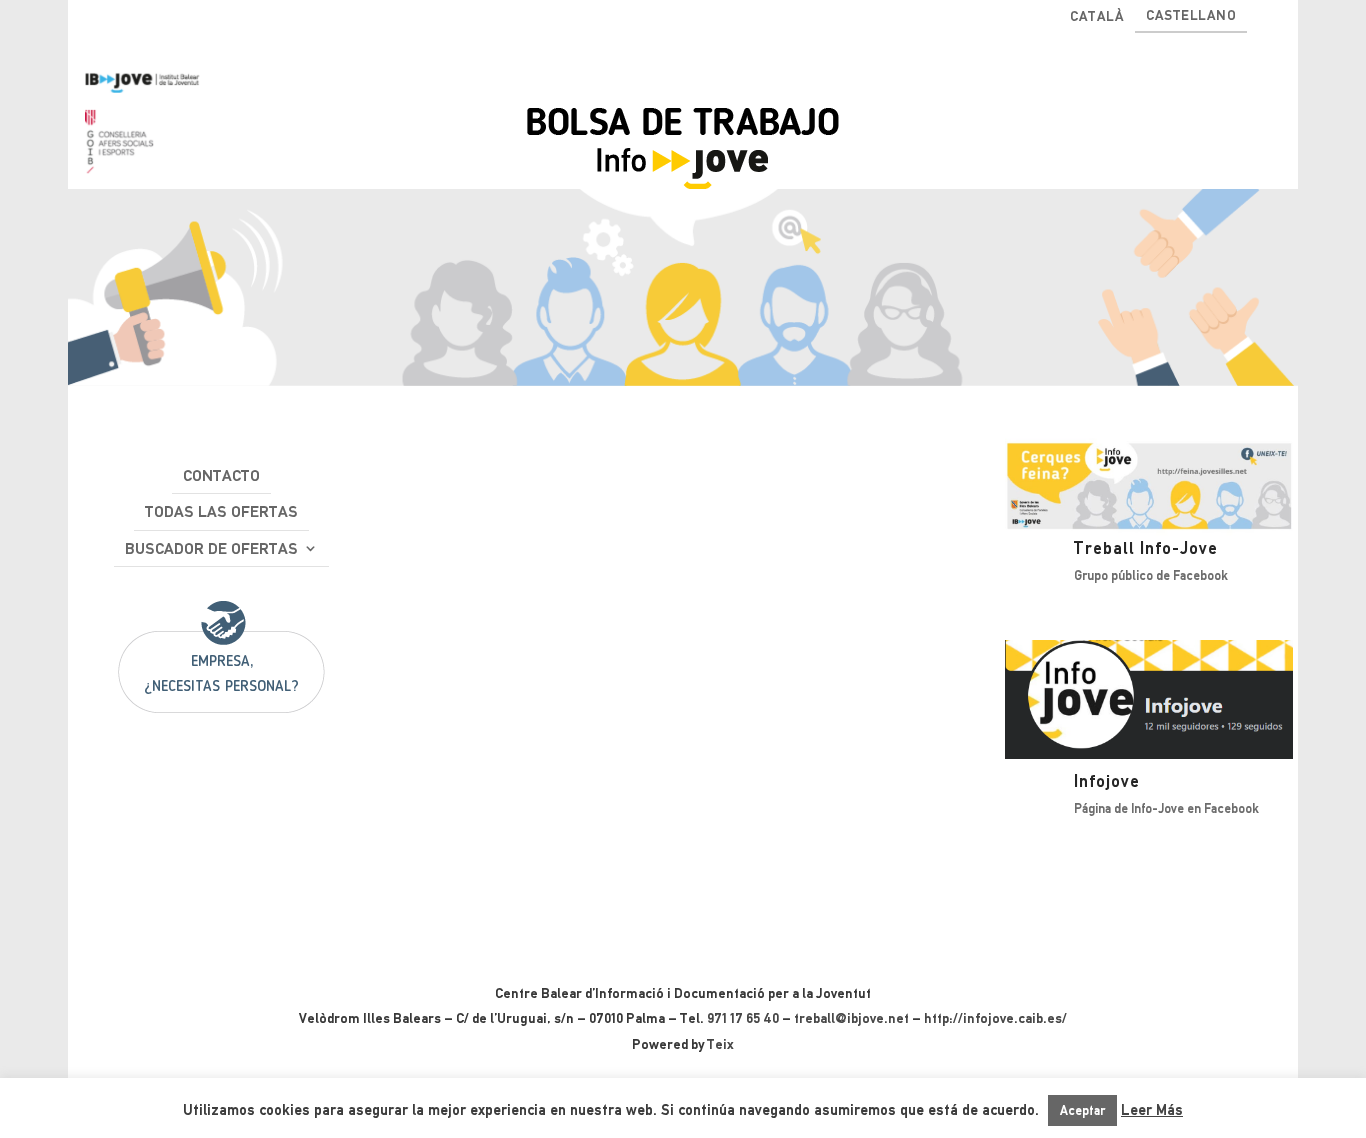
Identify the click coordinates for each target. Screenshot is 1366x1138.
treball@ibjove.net (851, 1018)
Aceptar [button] (1082, 1110)
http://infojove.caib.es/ (995, 1018)
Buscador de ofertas (211, 548)
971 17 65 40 (743, 1018)
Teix (720, 1044)
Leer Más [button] (1152, 1110)
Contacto (221, 475)
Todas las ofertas (221, 511)
